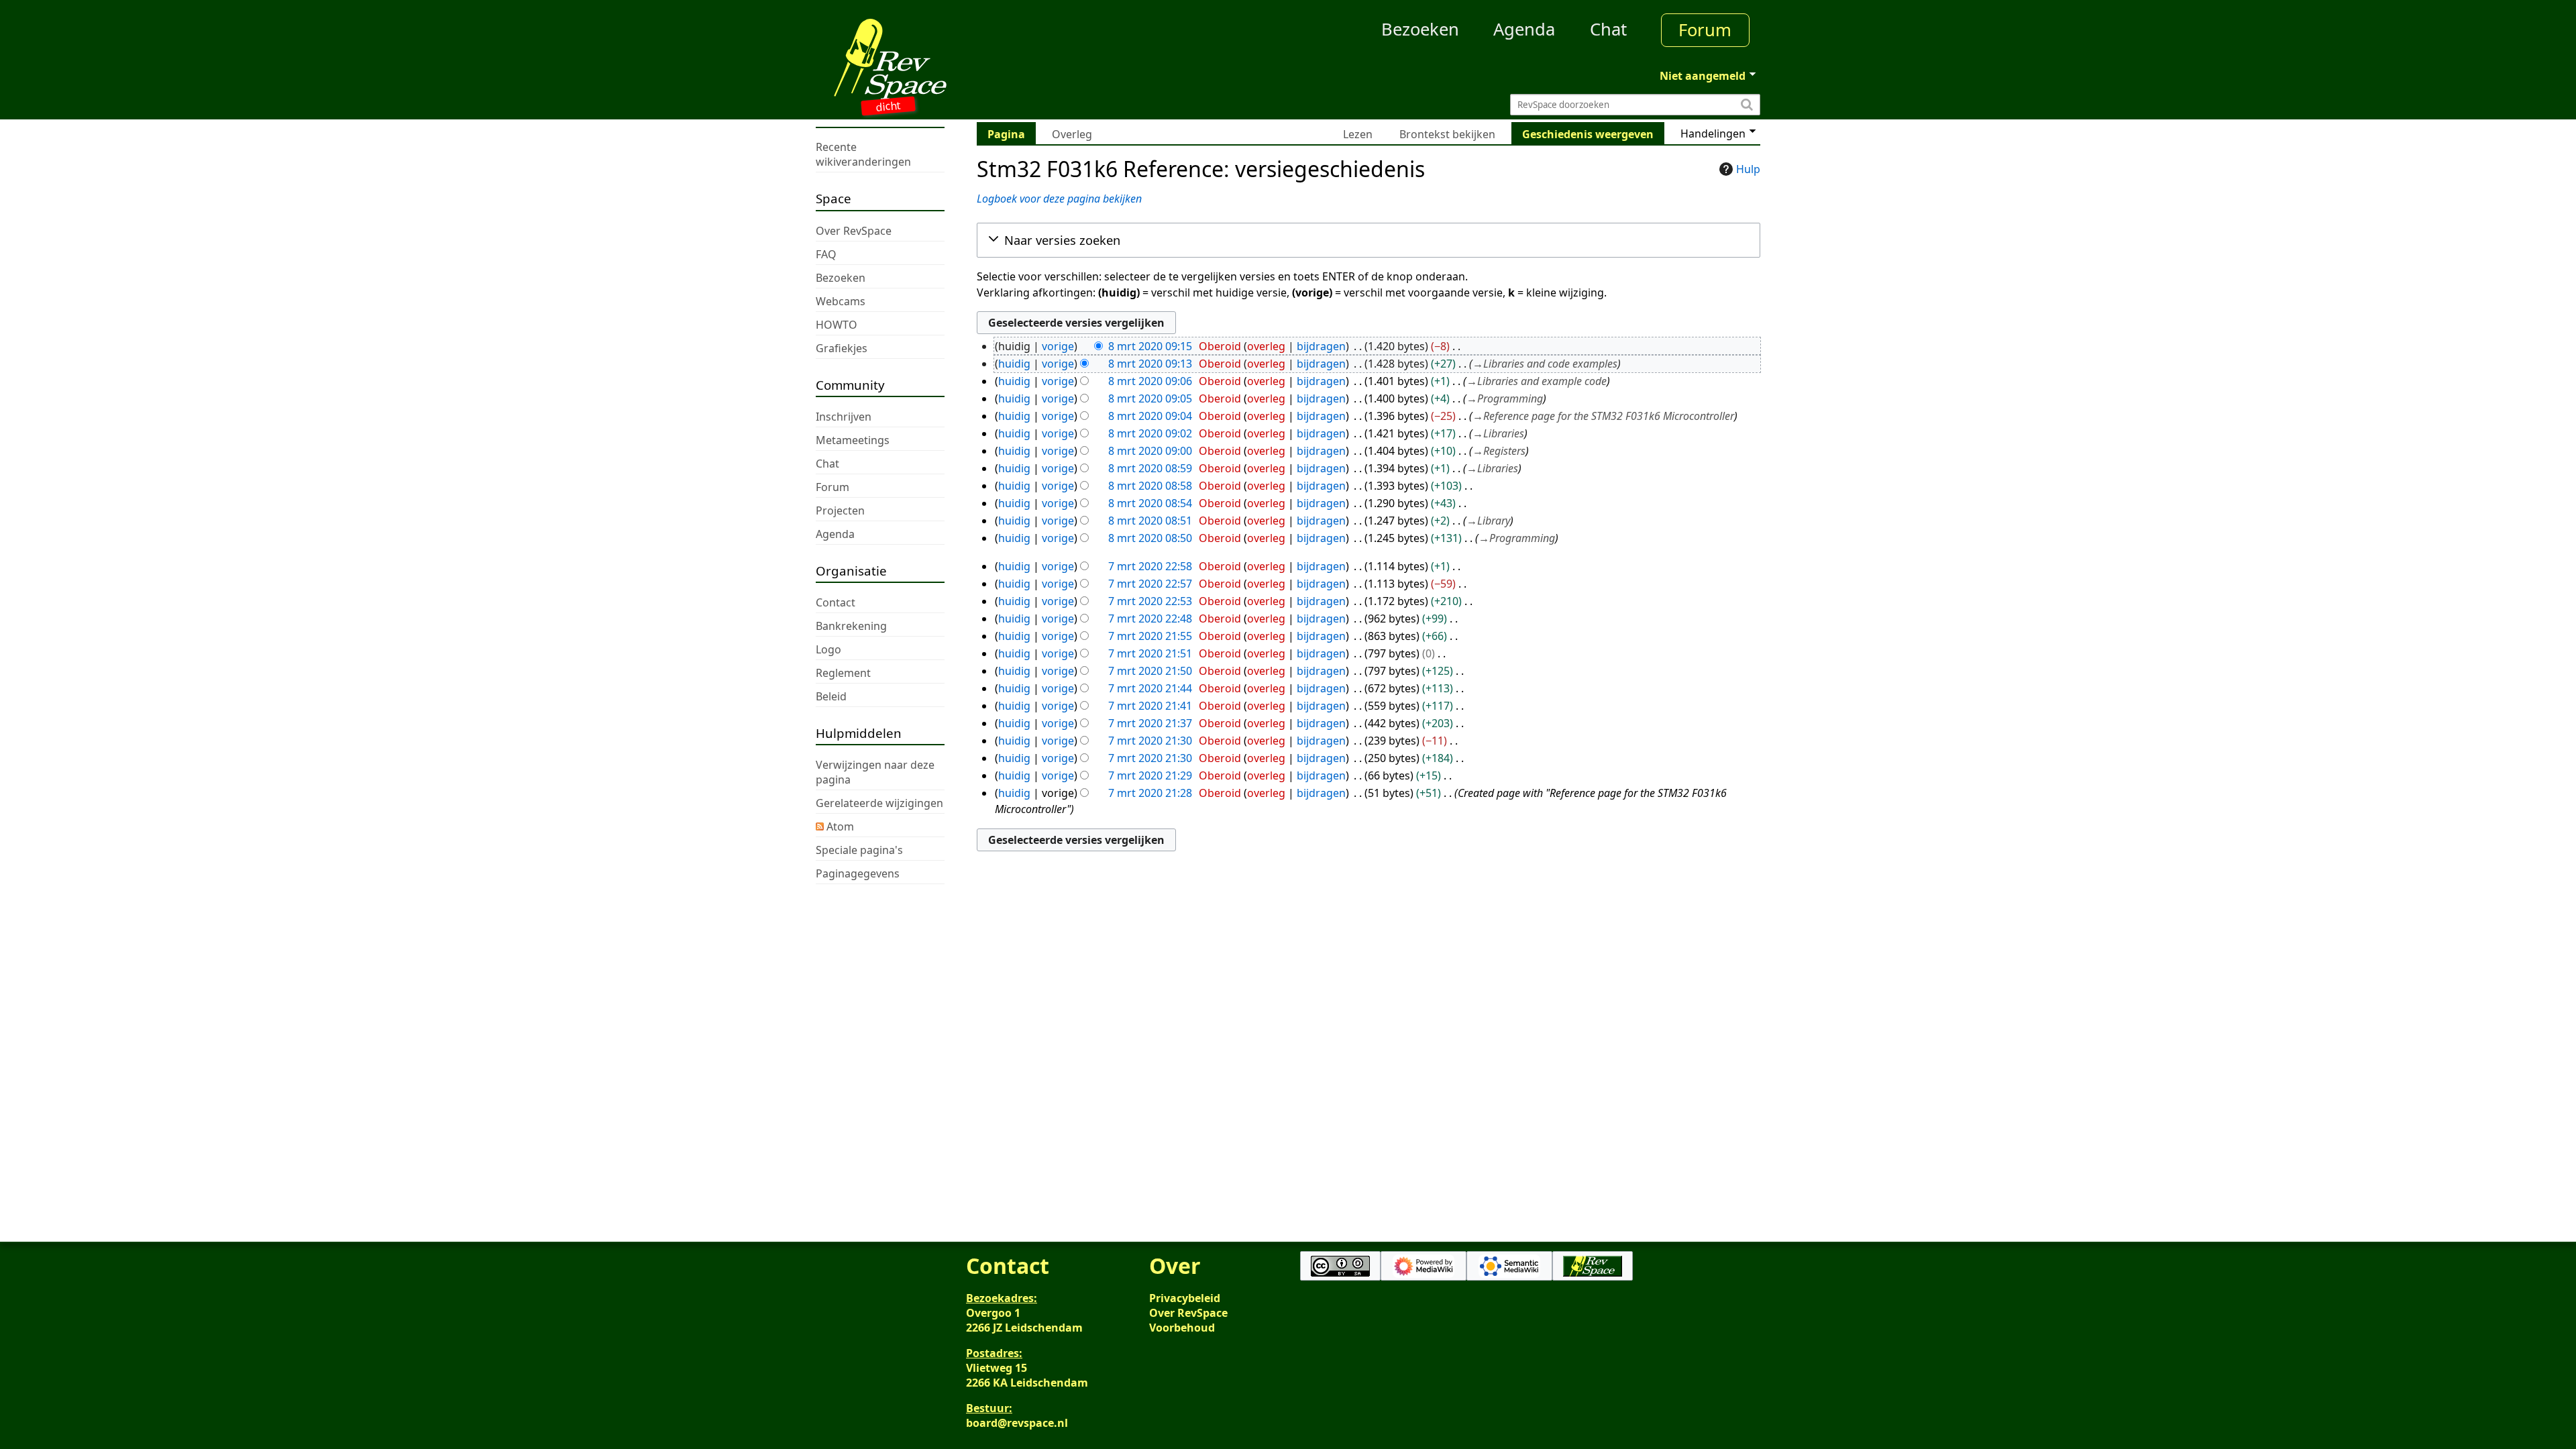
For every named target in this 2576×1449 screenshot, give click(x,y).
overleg (1266, 346)
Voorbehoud (1182, 1328)
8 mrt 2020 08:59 (1150, 468)
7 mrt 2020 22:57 (1150, 584)
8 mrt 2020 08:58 (1150, 486)
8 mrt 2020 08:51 (1150, 521)
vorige (1058, 346)
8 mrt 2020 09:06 (1150, 381)
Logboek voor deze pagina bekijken (1059, 199)
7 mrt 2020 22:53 (1150, 601)
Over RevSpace (1188, 1313)
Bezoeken (1420, 29)
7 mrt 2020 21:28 (1150, 793)
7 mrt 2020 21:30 (1150, 741)
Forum (1705, 30)
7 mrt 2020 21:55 (1150, 636)
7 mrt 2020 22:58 (1150, 566)
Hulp (1748, 169)
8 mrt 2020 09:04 (1150, 416)
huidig (1014, 364)
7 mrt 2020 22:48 (1150, 619)
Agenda (1524, 29)
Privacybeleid (1185, 1298)
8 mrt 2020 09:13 (1150, 364)
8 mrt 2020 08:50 (1150, 538)
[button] (1368, 240)
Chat (1608, 29)
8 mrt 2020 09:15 (1150, 346)
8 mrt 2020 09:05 (1150, 398)
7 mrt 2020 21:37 (1150, 723)
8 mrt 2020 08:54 (1150, 503)
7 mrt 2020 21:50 (1150, 671)
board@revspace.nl (1017, 1423)
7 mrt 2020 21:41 (1150, 706)
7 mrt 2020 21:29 (1150, 775)
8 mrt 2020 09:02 (1150, 433)
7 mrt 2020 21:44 (1150, 688)
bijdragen (1321, 346)
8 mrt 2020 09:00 (1150, 451)
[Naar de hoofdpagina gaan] (934, 59)
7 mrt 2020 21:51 (1150, 653)
